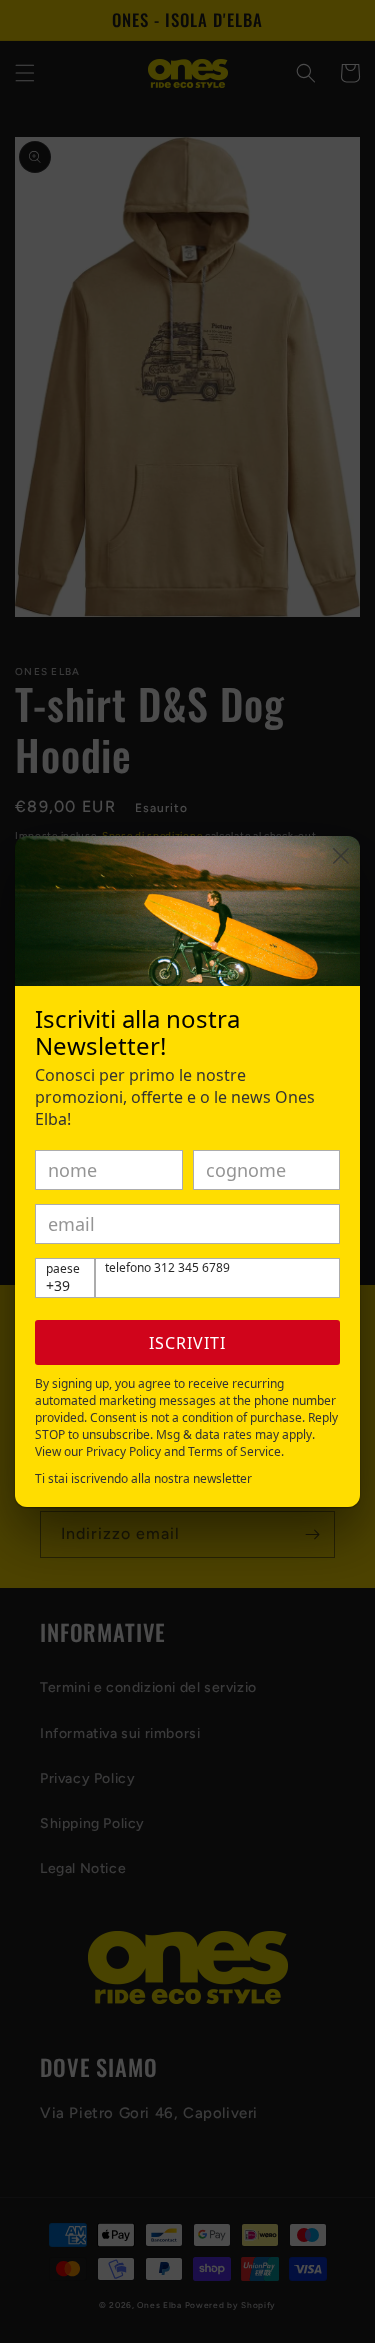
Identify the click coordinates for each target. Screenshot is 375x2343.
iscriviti (187, 1343)
